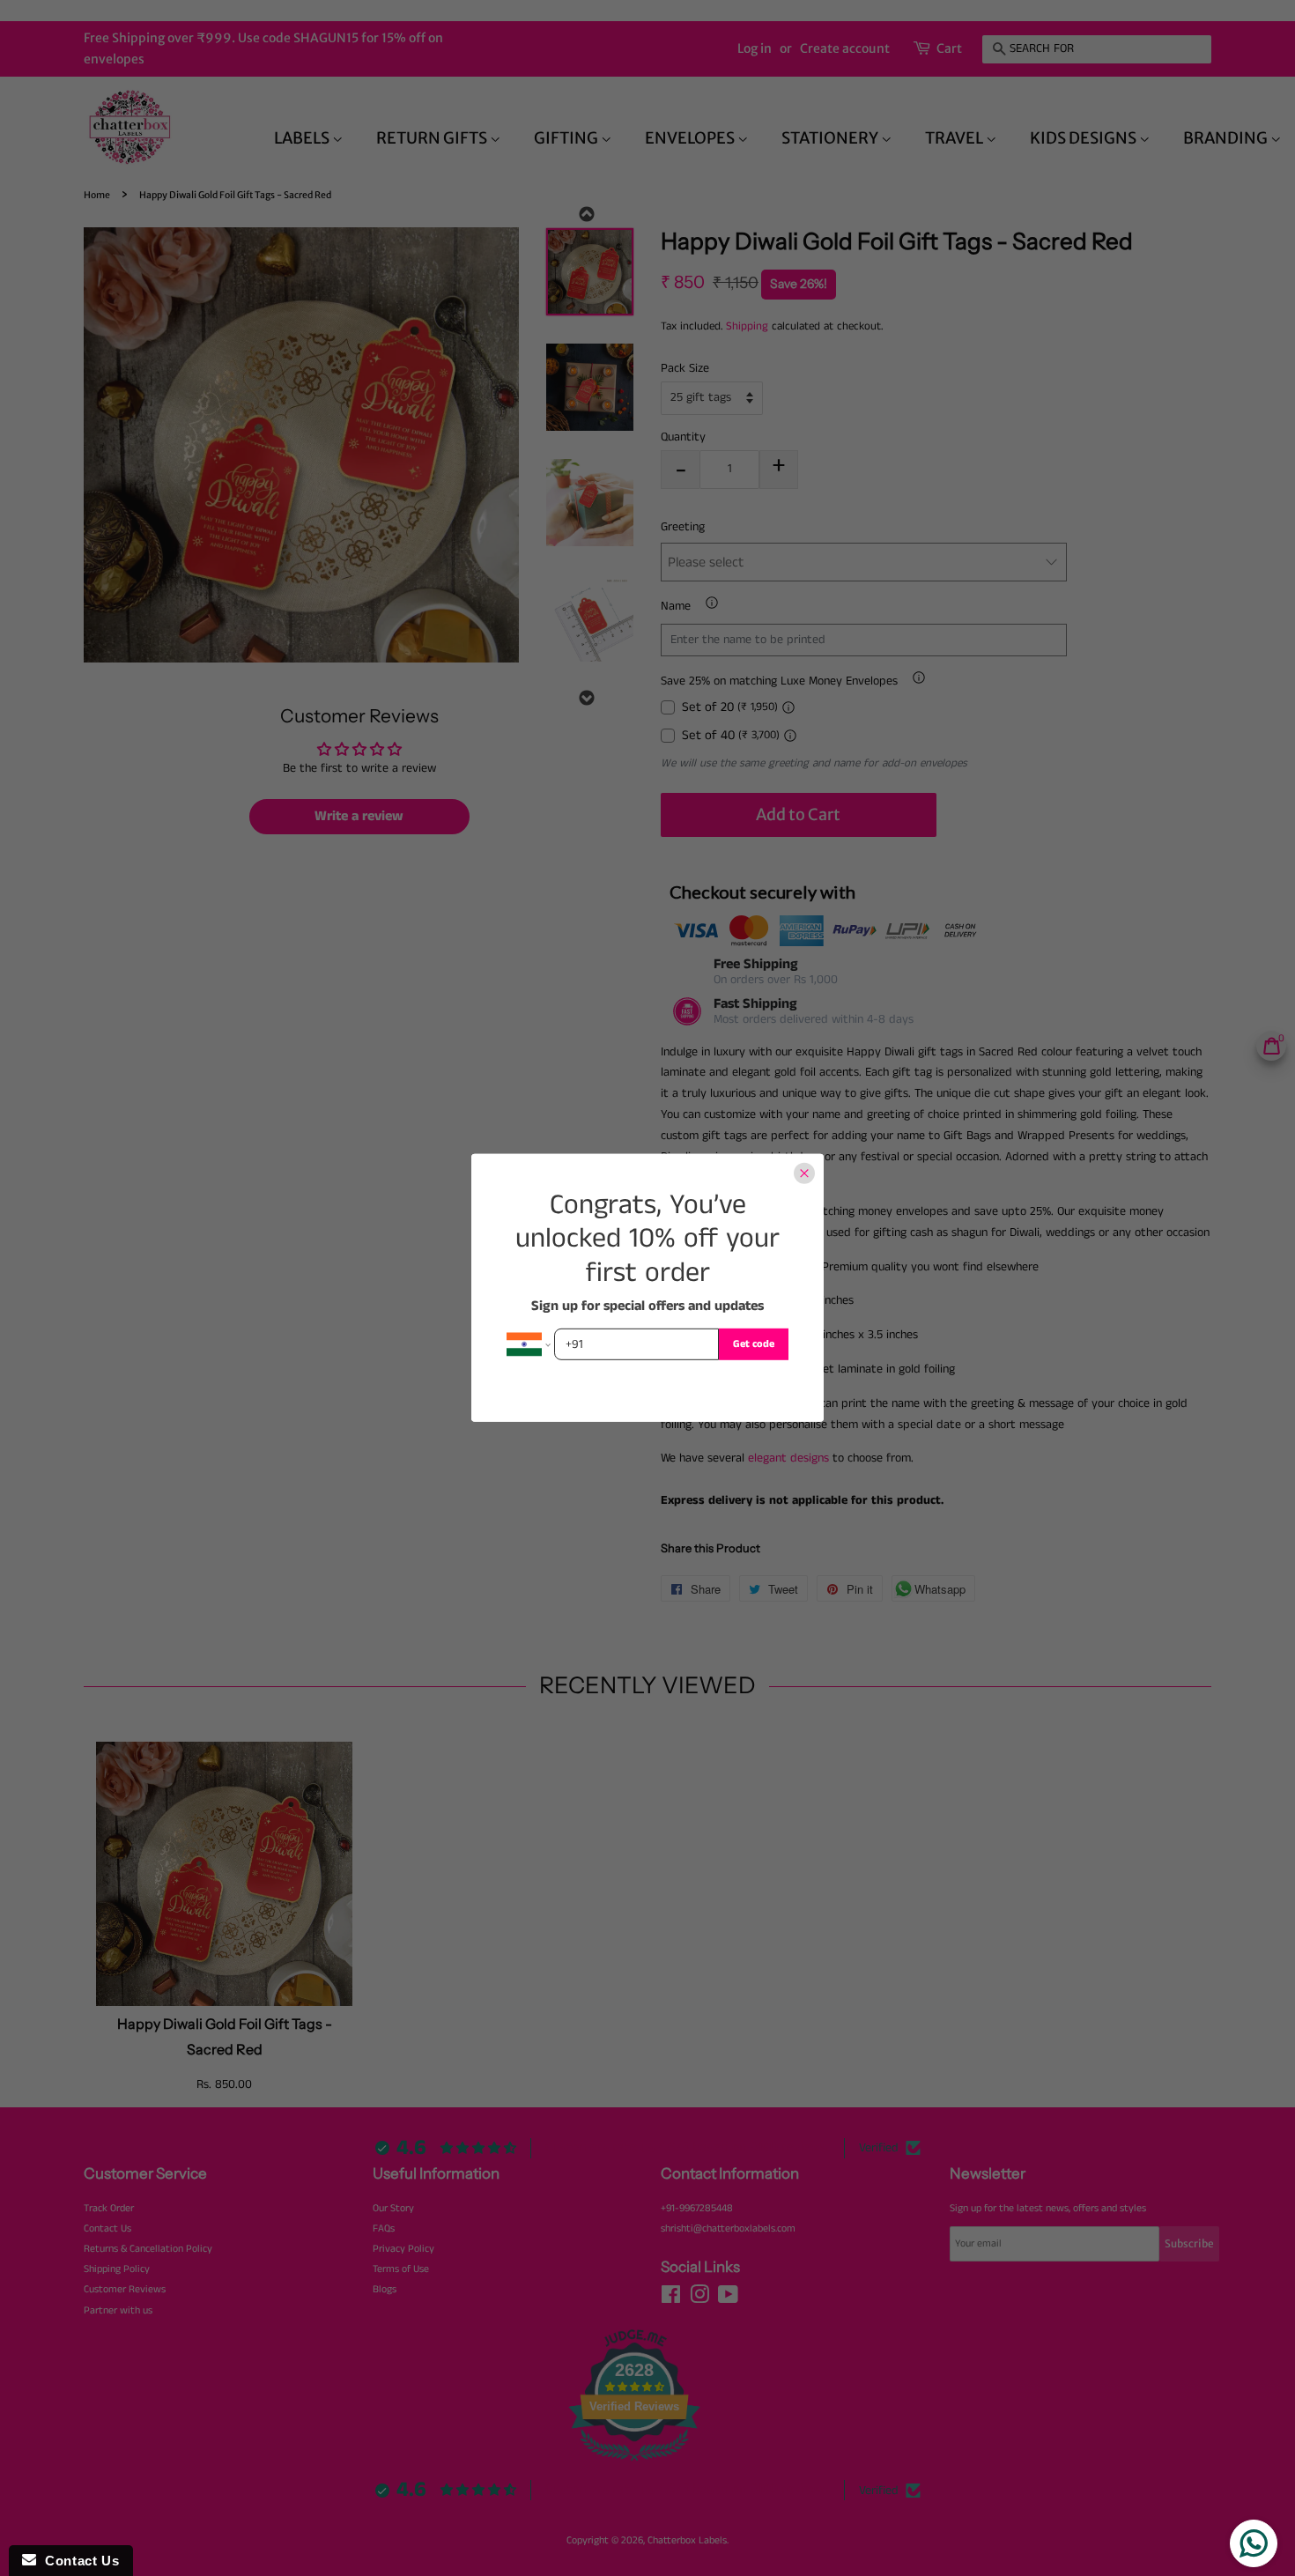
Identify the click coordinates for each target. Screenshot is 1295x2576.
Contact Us (78, 2561)
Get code (754, 1344)
